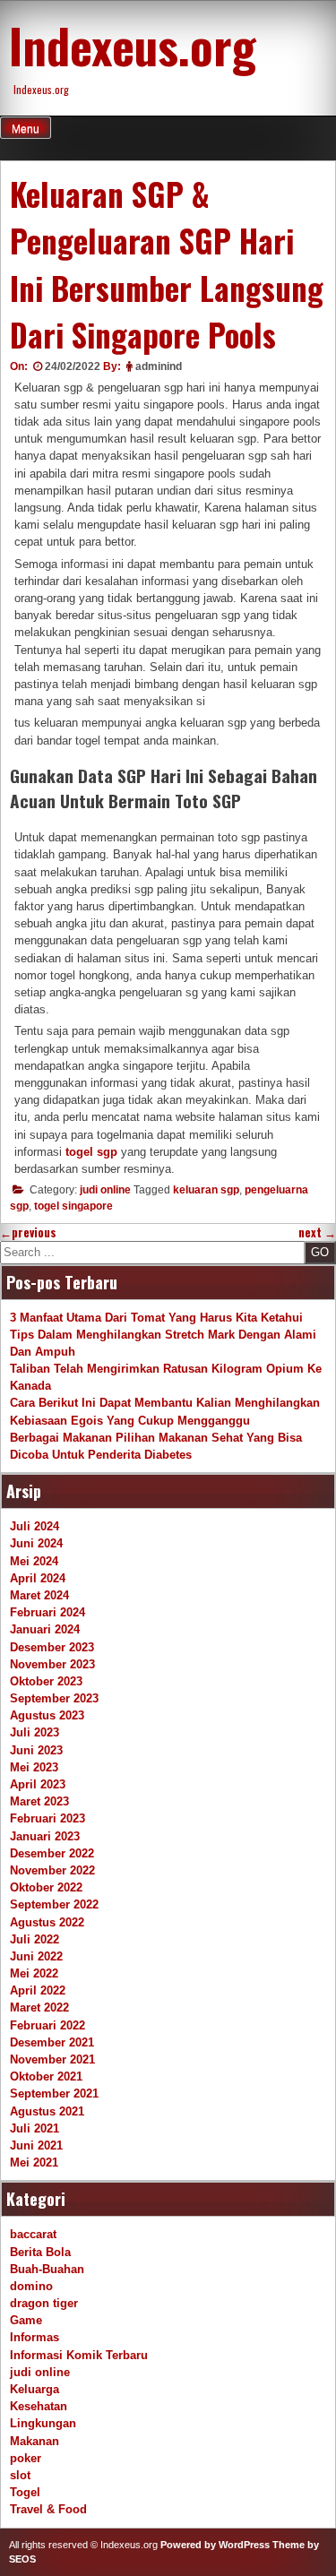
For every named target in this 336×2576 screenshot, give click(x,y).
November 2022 (52, 1870)
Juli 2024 (34, 1526)
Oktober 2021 (46, 2076)
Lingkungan (43, 2423)
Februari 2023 (47, 1818)
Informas (34, 2337)
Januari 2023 (45, 1836)
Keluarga (34, 2389)
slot (20, 2475)
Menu (26, 129)
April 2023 (38, 1784)
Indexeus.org (133, 45)
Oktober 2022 (46, 1887)
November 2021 (52, 2059)
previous (28, 1232)
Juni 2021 (36, 2145)
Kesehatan (39, 2406)
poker (26, 2458)
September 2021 (54, 2094)
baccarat (33, 2234)
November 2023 (52, 1664)
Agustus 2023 (47, 1715)
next (317, 1232)
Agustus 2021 (47, 2111)
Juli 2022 (34, 1939)
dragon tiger (44, 2303)
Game (26, 2320)
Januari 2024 (45, 1629)
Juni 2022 (36, 1956)
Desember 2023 (52, 1647)
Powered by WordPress (215, 2545)
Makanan (34, 2441)
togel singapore (73, 1206)
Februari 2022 (47, 2025)
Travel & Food (48, 2509)
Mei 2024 (34, 1561)
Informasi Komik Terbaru (79, 2355)
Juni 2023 (36, 1750)
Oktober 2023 (46, 1681)
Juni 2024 (36, 1543)
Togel (25, 2492)
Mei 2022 (34, 1973)
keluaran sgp (206, 1190)
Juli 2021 (34, 2128)
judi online (105, 1190)
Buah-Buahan (47, 2269)
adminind (159, 366)
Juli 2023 (34, 1732)
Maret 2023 (39, 1801)
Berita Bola (40, 2252)
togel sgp (91, 1152)
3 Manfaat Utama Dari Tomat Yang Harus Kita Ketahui (156, 1318)
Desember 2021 (52, 2042)
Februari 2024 (47, 1612)
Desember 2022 (52, 1853)
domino (31, 2286)
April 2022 (38, 1990)
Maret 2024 (39, 1595)
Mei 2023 (34, 1767)
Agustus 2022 (47, 1922)
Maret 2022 (39, 2007)
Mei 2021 (34, 2162)
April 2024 (38, 1578)
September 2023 (54, 1698)
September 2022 (54, 1904)
